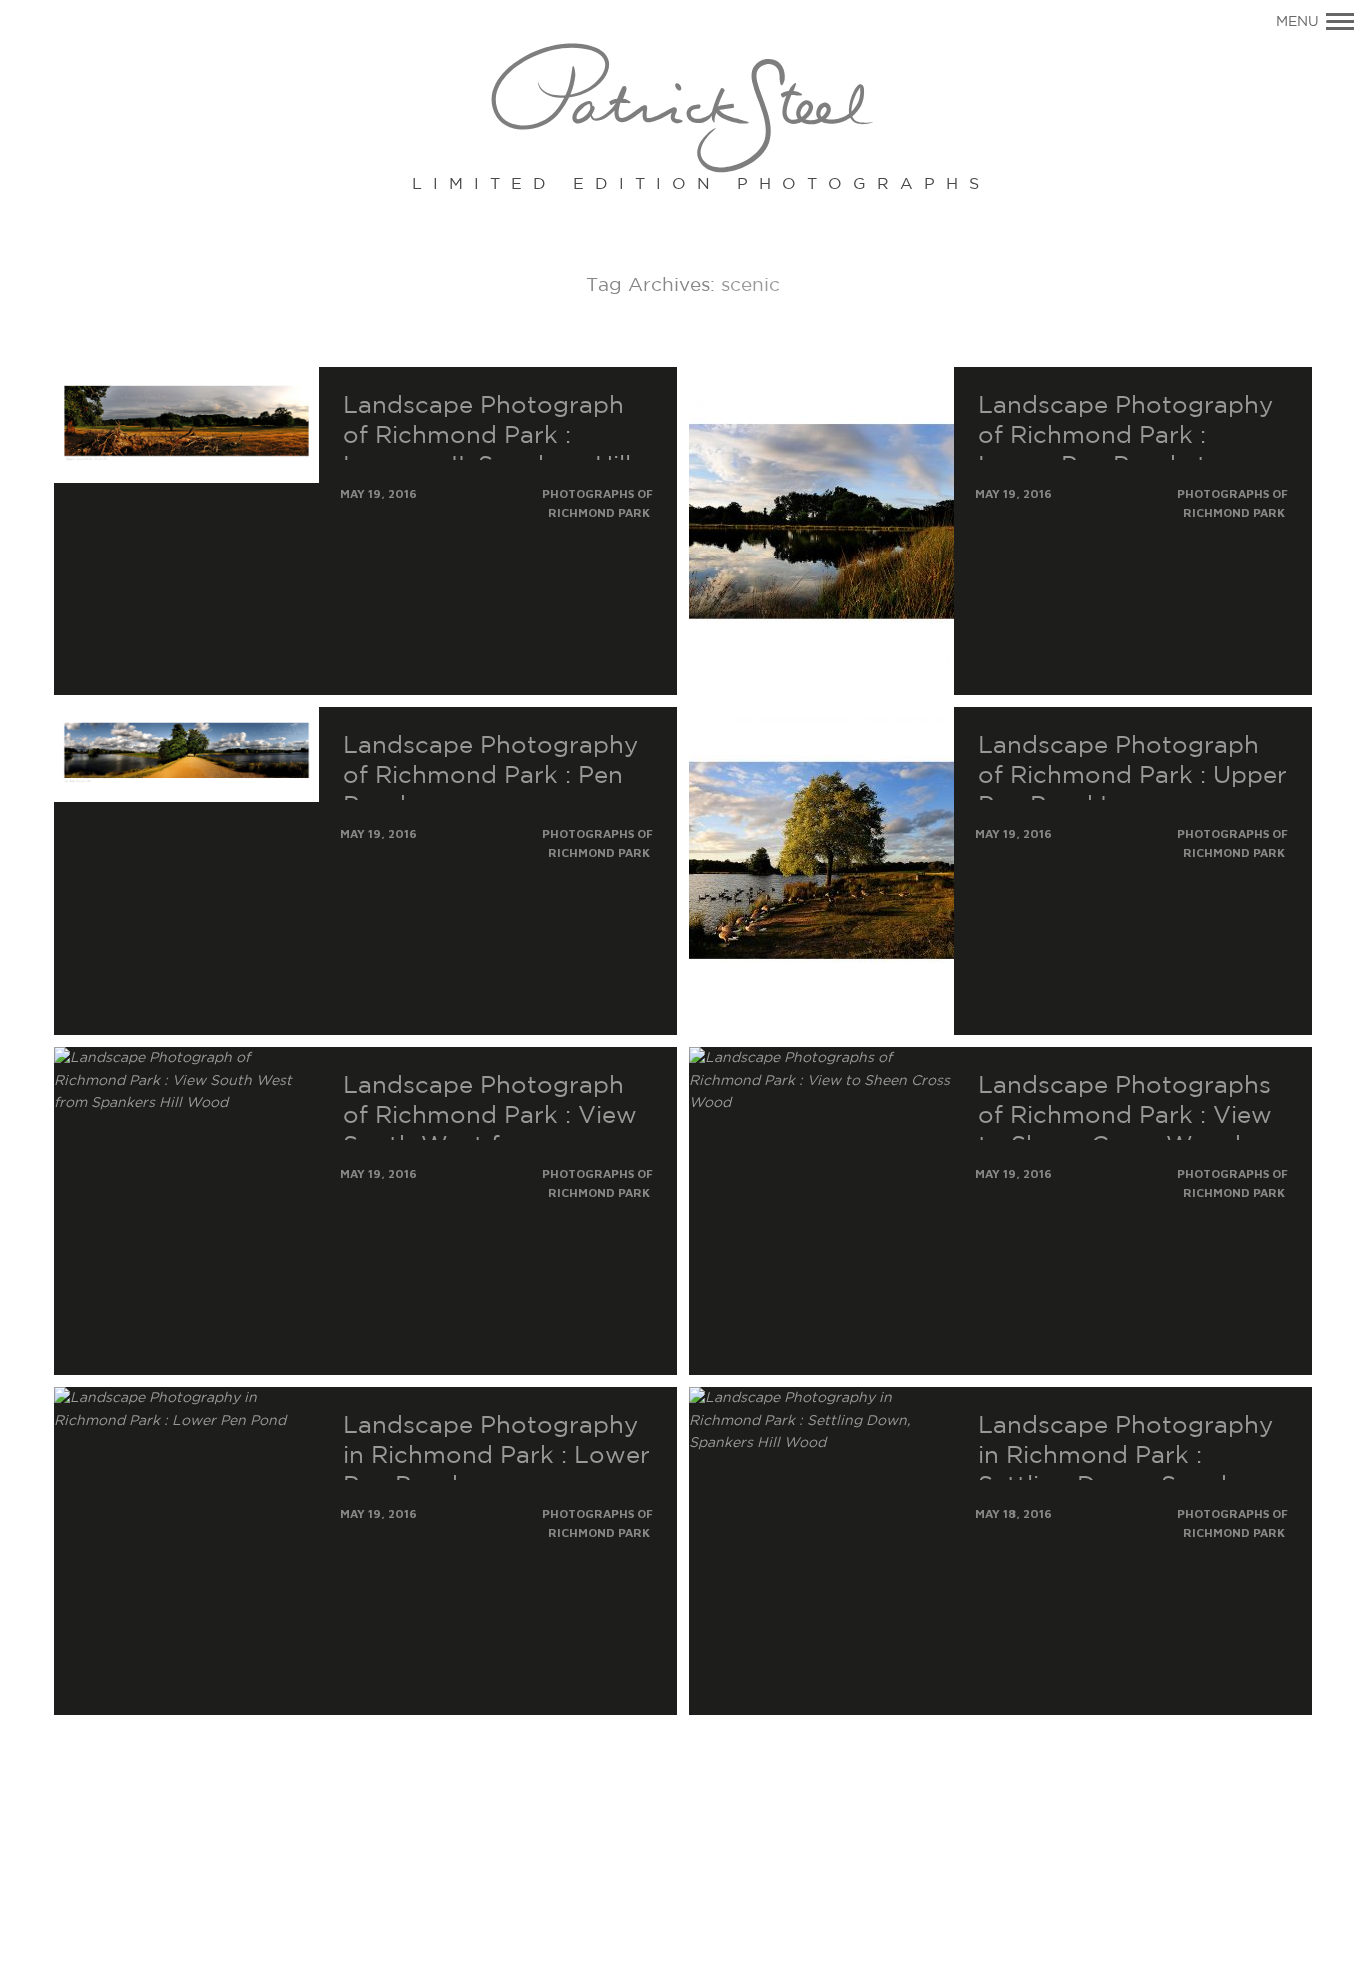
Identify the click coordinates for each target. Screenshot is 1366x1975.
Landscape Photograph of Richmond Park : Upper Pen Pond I (1132, 776)
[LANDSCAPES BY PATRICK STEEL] (683, 109)
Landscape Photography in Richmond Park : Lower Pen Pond (496, 1456)
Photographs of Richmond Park (597, 503)
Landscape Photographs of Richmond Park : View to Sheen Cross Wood (1125, 1116)
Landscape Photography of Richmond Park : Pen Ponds (490, 776)
